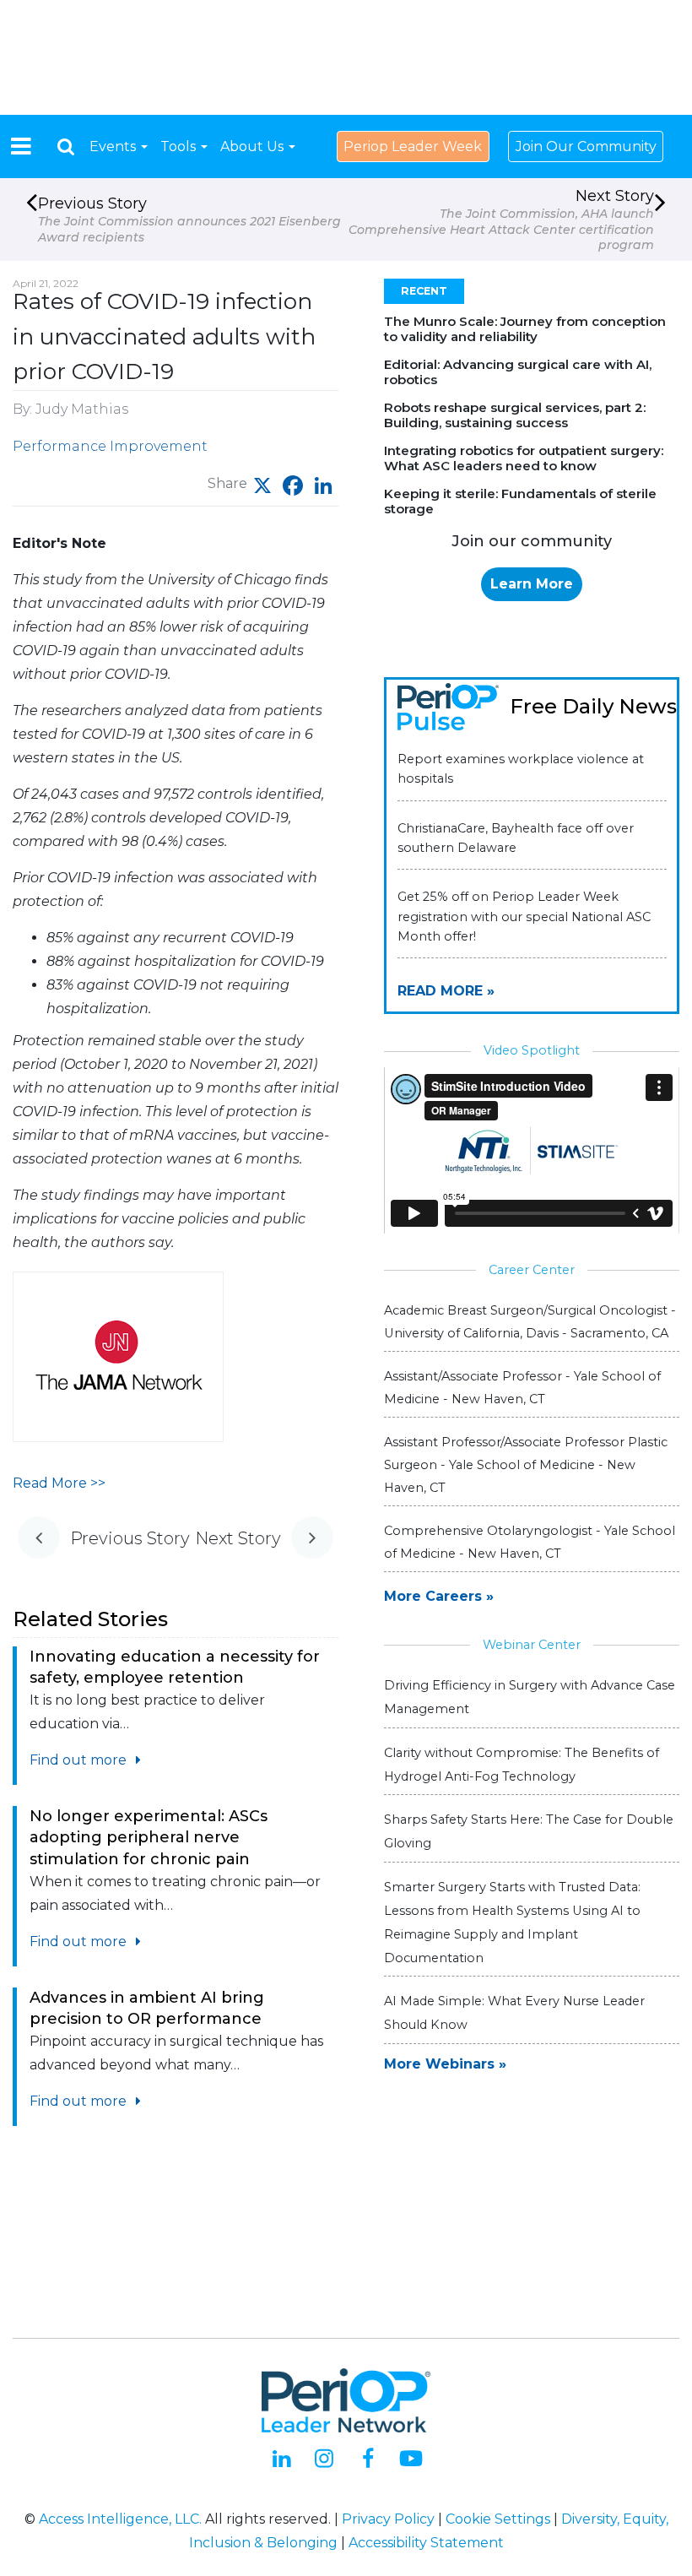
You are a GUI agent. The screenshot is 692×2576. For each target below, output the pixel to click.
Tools (180, 146)
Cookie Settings (498, 2519)
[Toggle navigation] (21, 146)
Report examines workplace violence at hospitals (521, 769)
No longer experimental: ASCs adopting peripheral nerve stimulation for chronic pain (149, 1837)
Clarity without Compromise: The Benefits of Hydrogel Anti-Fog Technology (522, 1765)
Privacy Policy (388, 2519)
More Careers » (439, 1596)
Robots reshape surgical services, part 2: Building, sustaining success (515, 415)
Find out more (80, 1760)
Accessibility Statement (426, 2543)
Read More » (446, 991)
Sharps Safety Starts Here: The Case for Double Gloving (529, 1831)
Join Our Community (586, 146)
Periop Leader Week (413, 146)
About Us (254, 146)
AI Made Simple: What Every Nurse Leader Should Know (514, 2013)
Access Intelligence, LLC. (120, 2519)
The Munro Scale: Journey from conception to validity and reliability (525, 329)
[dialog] (66, 146)
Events (114, 146)
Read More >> (59, 1483)
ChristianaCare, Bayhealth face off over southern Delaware (516, 838)
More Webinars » (445, 2064)
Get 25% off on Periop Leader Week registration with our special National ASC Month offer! (524, 916)
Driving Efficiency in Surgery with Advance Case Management (530, 1697)
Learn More (532, 584)
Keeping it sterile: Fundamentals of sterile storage (520, 501)
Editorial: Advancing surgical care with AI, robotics (518, 372)
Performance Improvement (110, 446)
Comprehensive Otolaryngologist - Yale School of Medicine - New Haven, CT (530, 1542)
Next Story (501, 220)
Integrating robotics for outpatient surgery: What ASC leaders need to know (524, 458)
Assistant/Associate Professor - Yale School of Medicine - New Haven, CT (522, 1388)
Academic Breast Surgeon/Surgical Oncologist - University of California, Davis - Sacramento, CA (530, 1322)
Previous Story (189, 220)
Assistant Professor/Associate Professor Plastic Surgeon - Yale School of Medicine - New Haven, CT (526, 1465)
